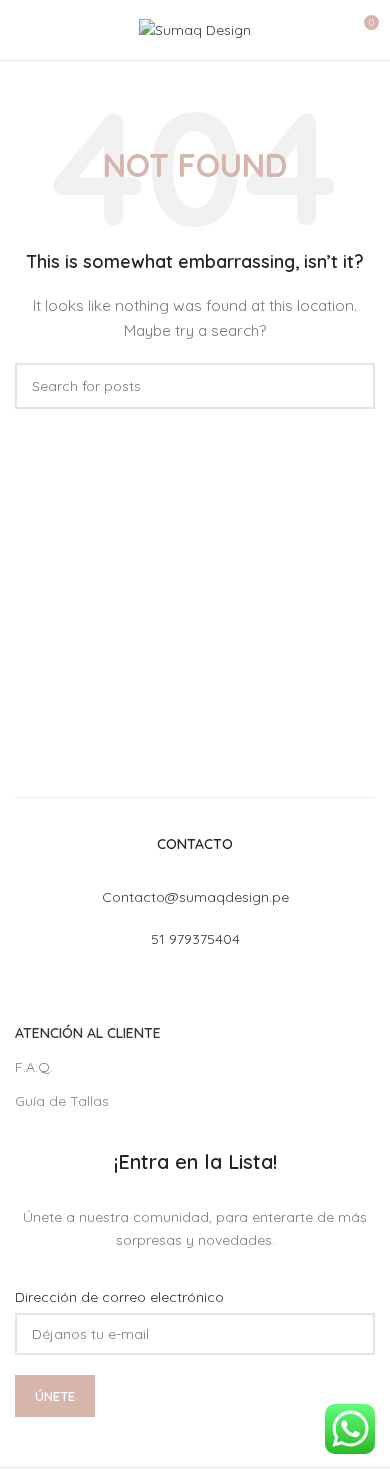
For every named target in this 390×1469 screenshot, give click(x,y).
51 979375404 (195, 939)
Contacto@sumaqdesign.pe (195, 897)
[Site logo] (195, 29)
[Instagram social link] (207, 1000)
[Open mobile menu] (23, 30)
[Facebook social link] (182, 1000)
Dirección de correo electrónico (119, 1297)
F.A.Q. (34, 1067)
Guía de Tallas (62, 1101)
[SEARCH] (352, 386)
